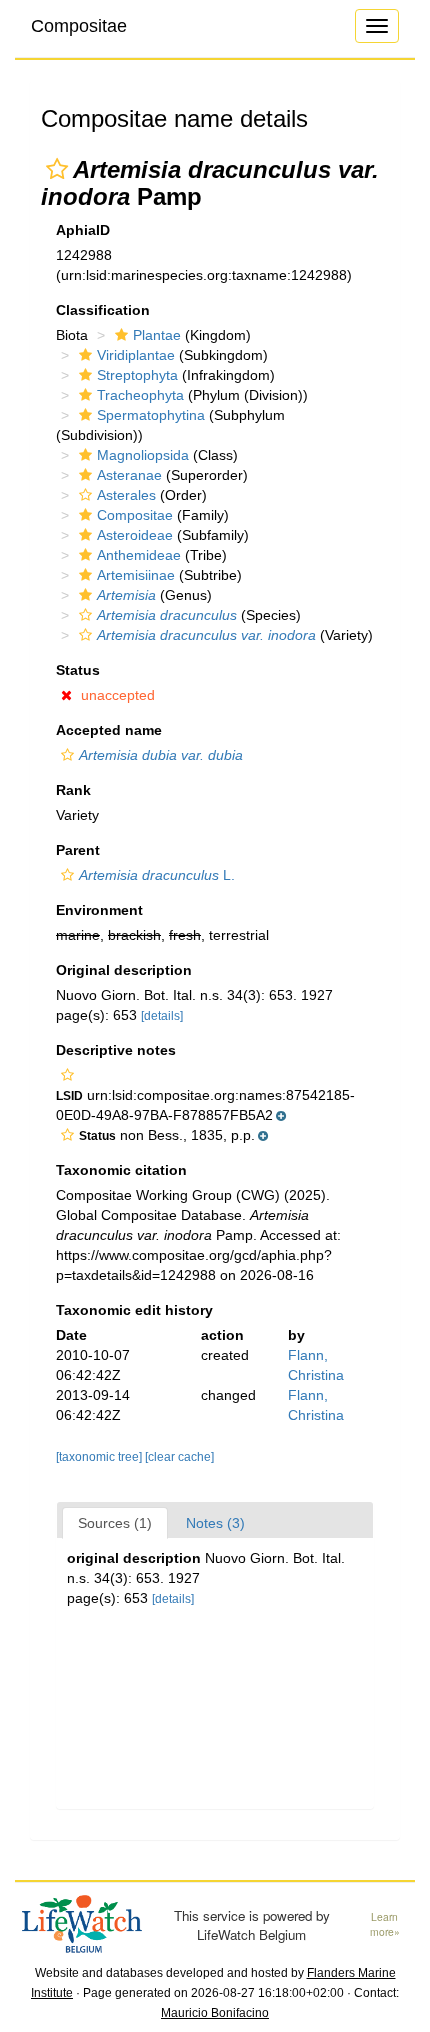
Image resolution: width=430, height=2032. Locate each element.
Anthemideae (139, 555)
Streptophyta (137, 375)
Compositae (79, 26)
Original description (124, 970)
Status (78, 670)
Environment (99, 910)
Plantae (157, 335)
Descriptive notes (116, 1050)
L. (157, 875)
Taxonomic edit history (134, 1310)
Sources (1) (115, 1523)
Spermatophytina (151, 415)
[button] (57, 169)
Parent (78, 850)
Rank (73, 790)
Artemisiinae (136, 575)
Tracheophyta (140, 395)
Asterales (126, 495)
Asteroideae (135, 535)
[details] (162, 1016)
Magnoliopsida (143, 455)
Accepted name (109, 730)
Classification (103, 310)
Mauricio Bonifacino (215, 2013)
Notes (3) (215, 1523)
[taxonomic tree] (100, 1457)
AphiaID (83, 230)
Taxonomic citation (121, 1170)
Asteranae (129, 475)
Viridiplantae (136, 355)
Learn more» (385, 1924)
